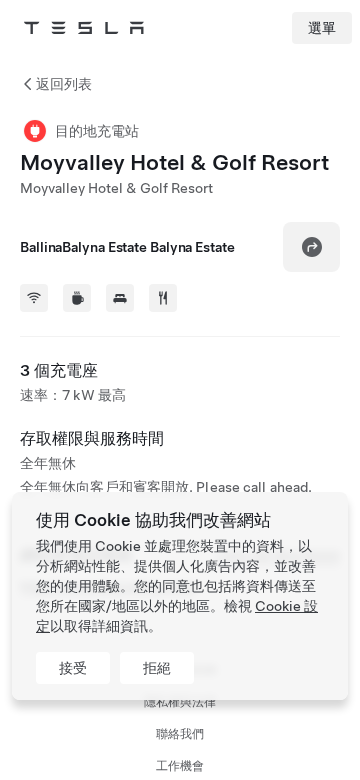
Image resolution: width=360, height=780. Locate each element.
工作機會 (180, 766)
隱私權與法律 (180, 702)
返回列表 (64, 84)
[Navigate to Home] (84, 28)
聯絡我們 (180, 734)
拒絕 (157, 668)
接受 (73, 668)
